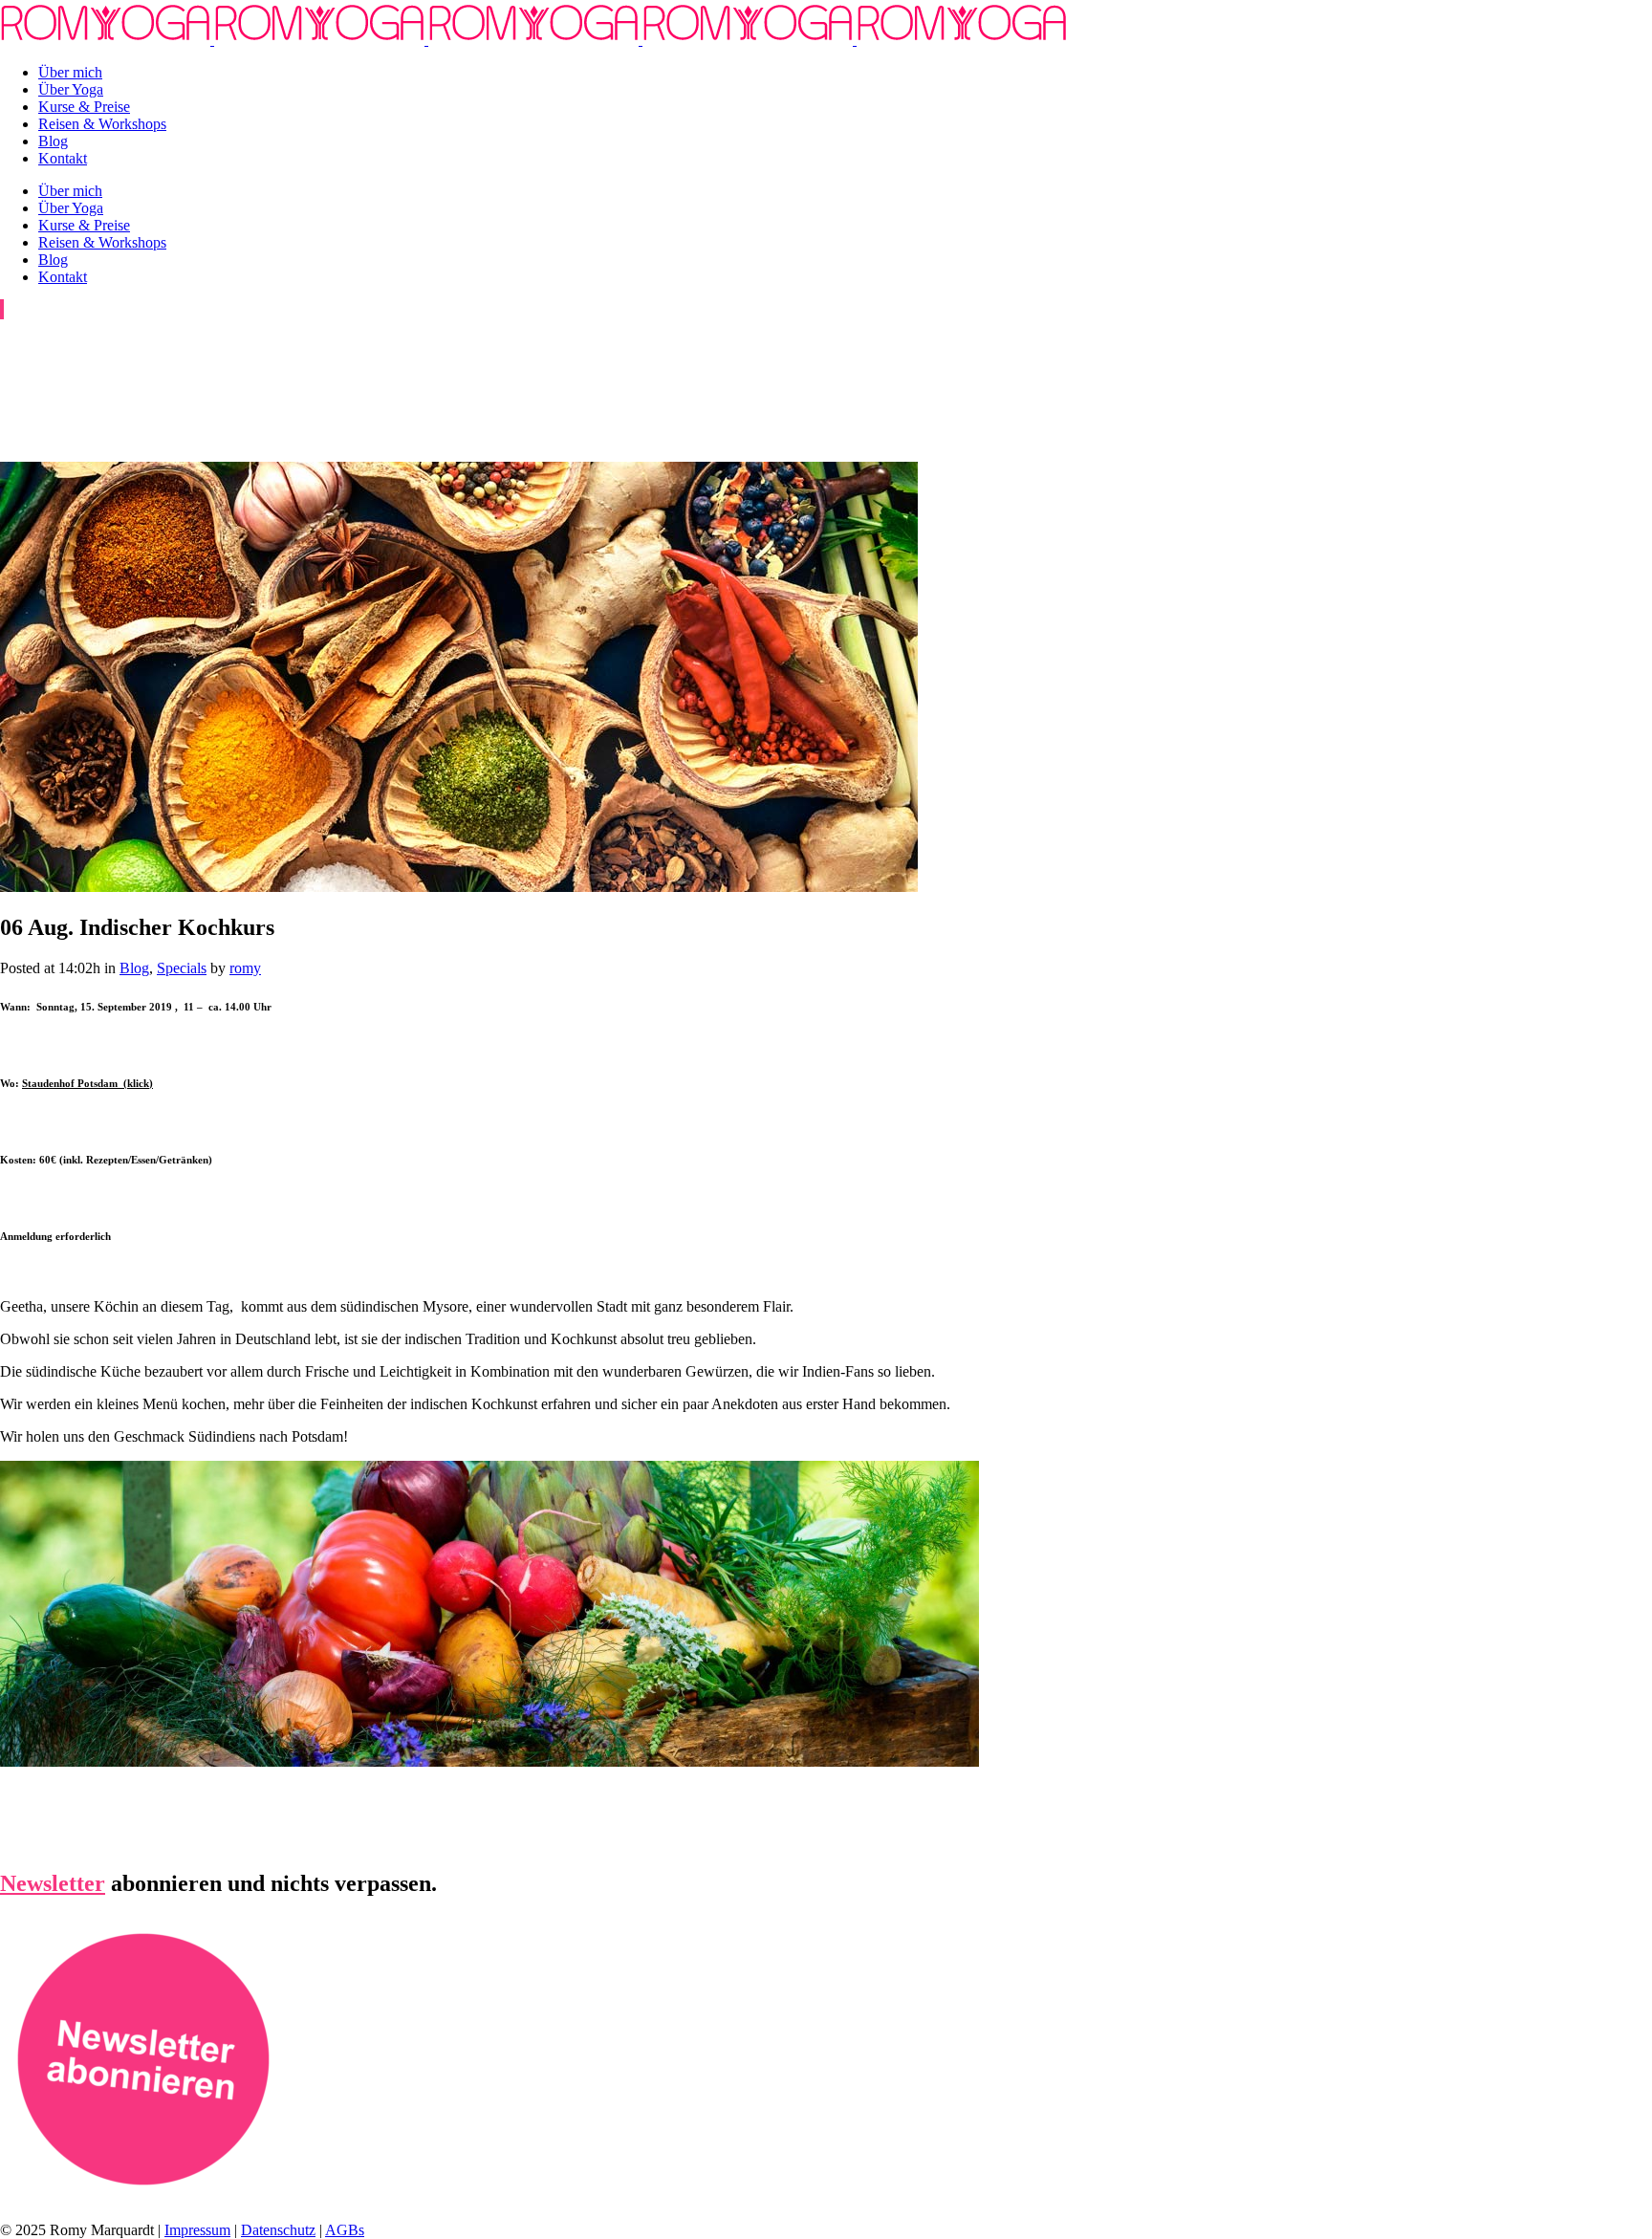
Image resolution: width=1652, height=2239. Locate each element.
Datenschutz (278, 2230)
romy (245, 968)
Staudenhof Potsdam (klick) (87, 1083)
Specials (182, 968)
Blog (134, 968)
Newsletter (53, 1883)
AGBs (345, 2230)
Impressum (197, 2230)
